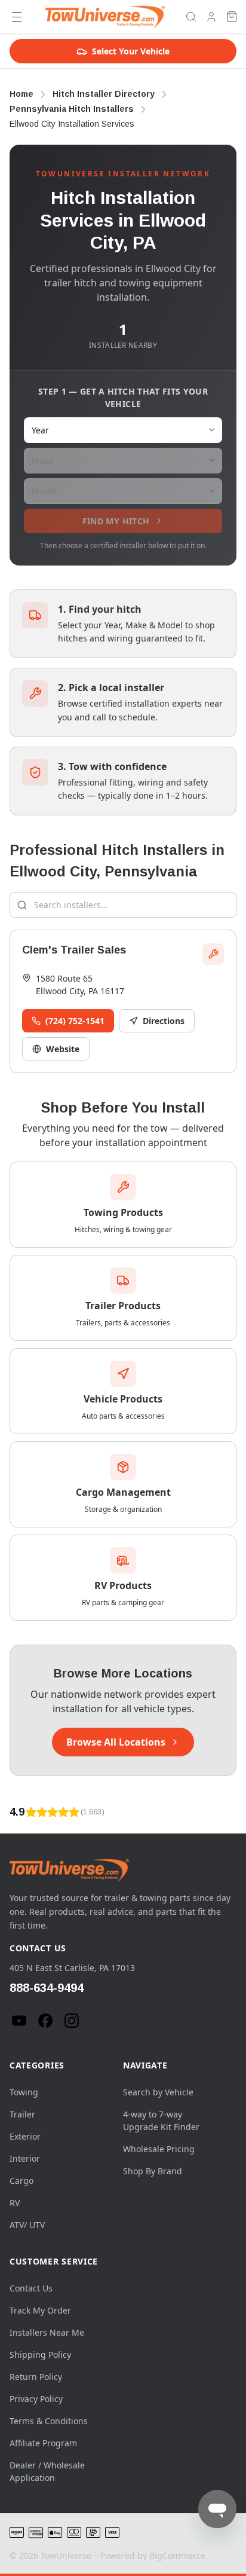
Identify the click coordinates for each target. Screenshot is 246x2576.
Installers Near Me (47, 2332)
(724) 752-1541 (75, 1021)
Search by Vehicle (158, 2092)
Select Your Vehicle (131, 51)
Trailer (22, 2114)
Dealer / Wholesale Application (47, 2471)
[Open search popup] (191, 17)
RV (15, 2203)
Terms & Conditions (49, 2421)
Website (63, 1049)
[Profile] (211, 17)
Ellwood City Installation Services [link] (72, 124)
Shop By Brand (153, 2171)
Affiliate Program (43, 2443)
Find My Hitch (116, 521)
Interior (25, 2158)
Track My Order (40, 2310)
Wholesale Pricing (159, 2149)
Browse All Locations (116, 1742)
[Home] (105, 17)
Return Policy (36, 2377)
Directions (164, 1021)
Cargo (21, 2181)
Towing (24, 2092)
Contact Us (31, 2288)
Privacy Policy (36, 2399)
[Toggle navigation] (17, 17)
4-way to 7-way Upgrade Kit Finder (161, 2120)
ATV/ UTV (27, 2225)
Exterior (25, 2136)
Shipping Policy (40, 2355)
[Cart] (232, 17)
